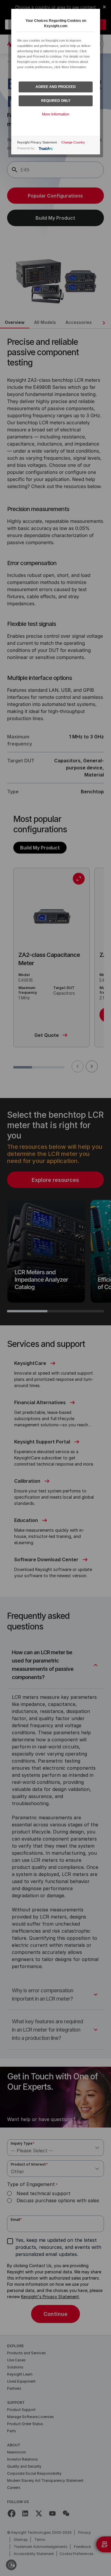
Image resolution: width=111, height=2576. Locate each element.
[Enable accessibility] (11, 2565)
